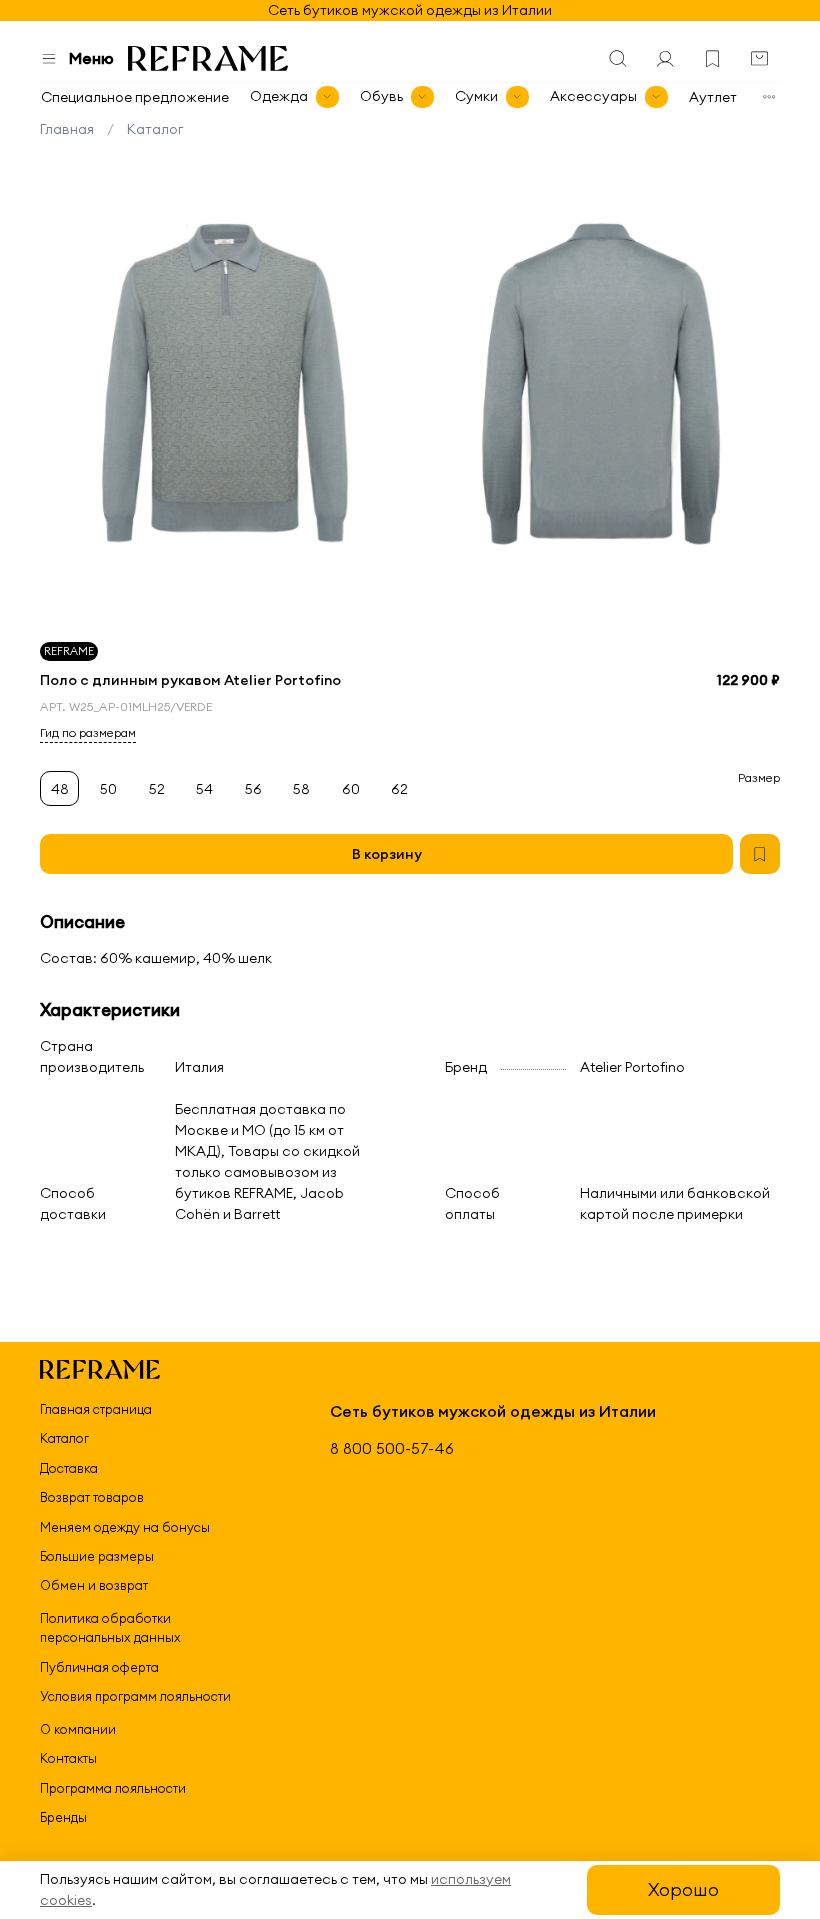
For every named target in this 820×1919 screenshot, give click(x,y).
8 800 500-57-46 (392, 1448)
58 (301, 789)
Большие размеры (97, 1556)
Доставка (69, 1468)
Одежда (279, 96)
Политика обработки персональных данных (110, 1627)
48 (60, 789)
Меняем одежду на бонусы (125, 1527)
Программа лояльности (113, 1788)
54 (204, 789)
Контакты (68, 1758)
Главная (67, 129)
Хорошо (683, 1889)
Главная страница (96, 1409)
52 (157, 789)
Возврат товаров (92, 1497)
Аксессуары (593, 96)
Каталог (155, 129)
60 (351, 789)
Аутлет (713, 97)
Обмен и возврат (94, 1585)
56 (253, 789)
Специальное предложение (135, 97)
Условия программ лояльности (135, 1696)
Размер (759, 778)
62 (399, 789)
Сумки (476, 96)
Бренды (63, 1817)
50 (108, 789)
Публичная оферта (99, 1667)
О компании (78, 1729)
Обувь (381, 96)
